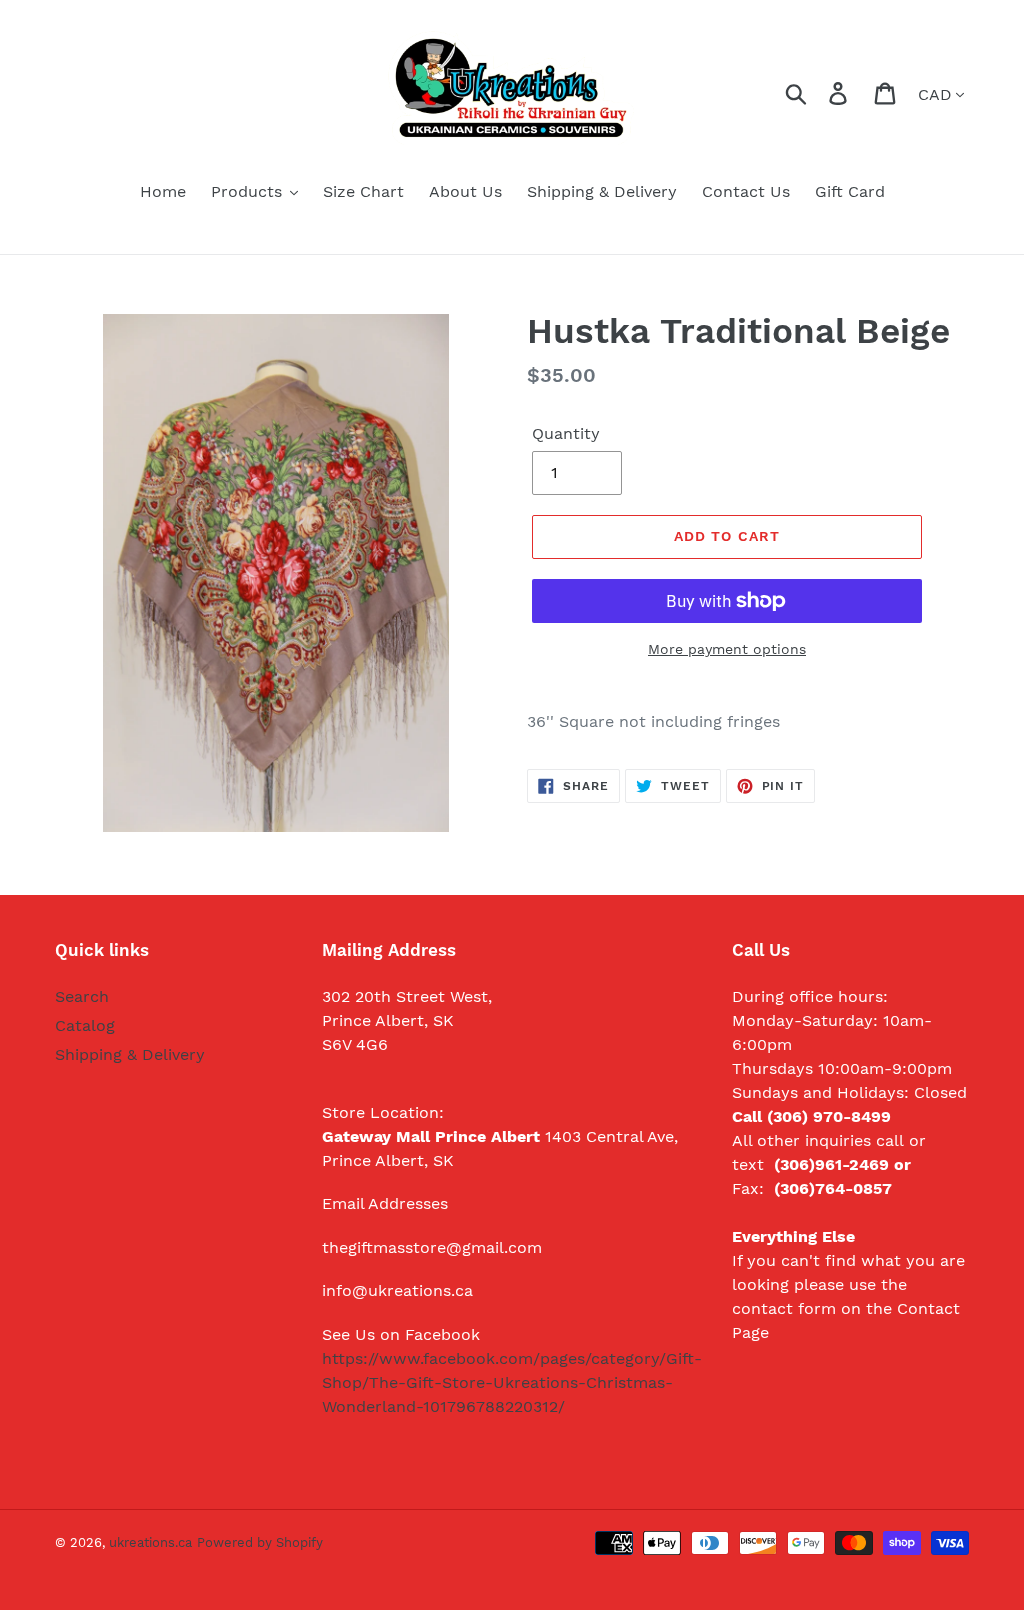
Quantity (566, 433)
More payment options (727, 649)
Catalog (85, 1025)
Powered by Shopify (260, 1542)
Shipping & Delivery (130, 1054)
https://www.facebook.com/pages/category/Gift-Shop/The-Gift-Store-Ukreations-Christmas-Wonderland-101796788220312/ (512, 1382)
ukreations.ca (150, 1542)
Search (82, 996)
